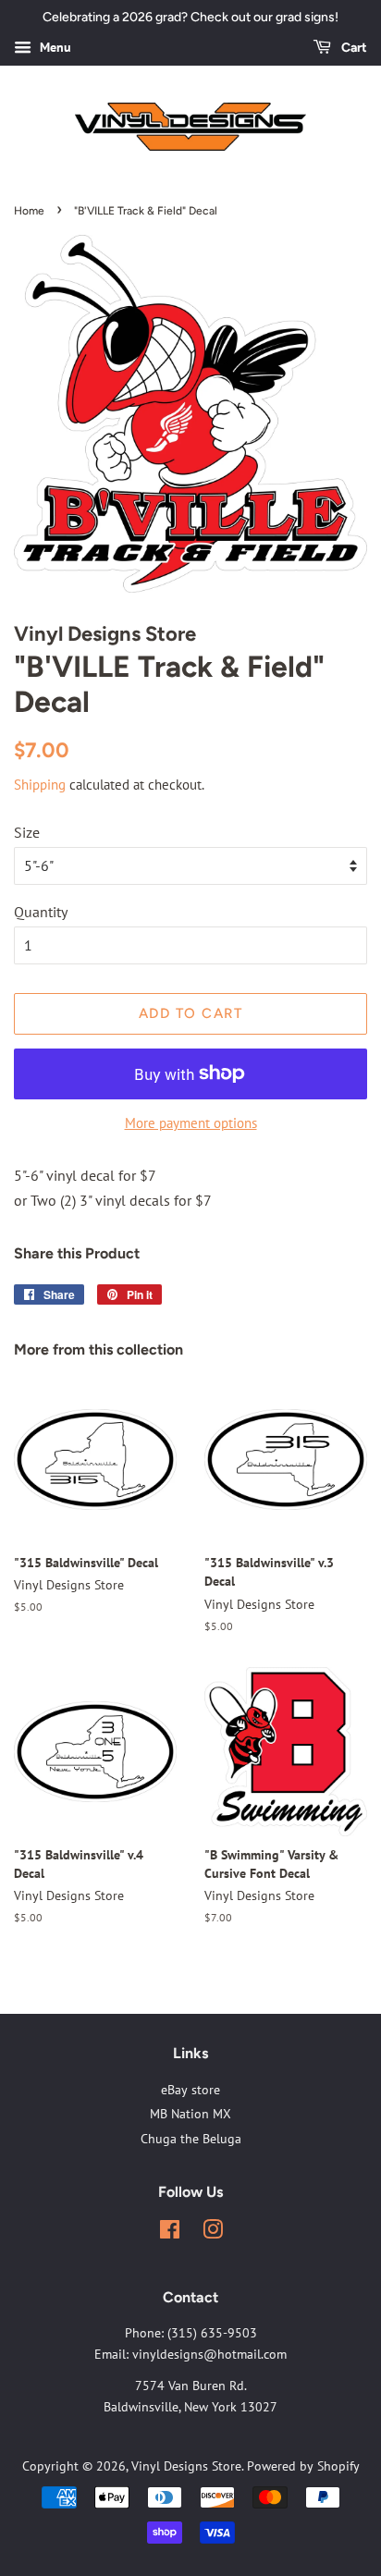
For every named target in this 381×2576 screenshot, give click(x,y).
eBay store (190, 2090)
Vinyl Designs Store (186, 2466)
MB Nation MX (190, 2114)
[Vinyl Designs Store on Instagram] (213, 2233)
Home (29, 211)
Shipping (40, 785)
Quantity (41, 912)
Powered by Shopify (303, 2466)
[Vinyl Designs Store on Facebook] (170, 2233)
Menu (54, 47)
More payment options (191, 1123)
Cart (353, 48)
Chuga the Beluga (191, 2139)
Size (27, 832)
